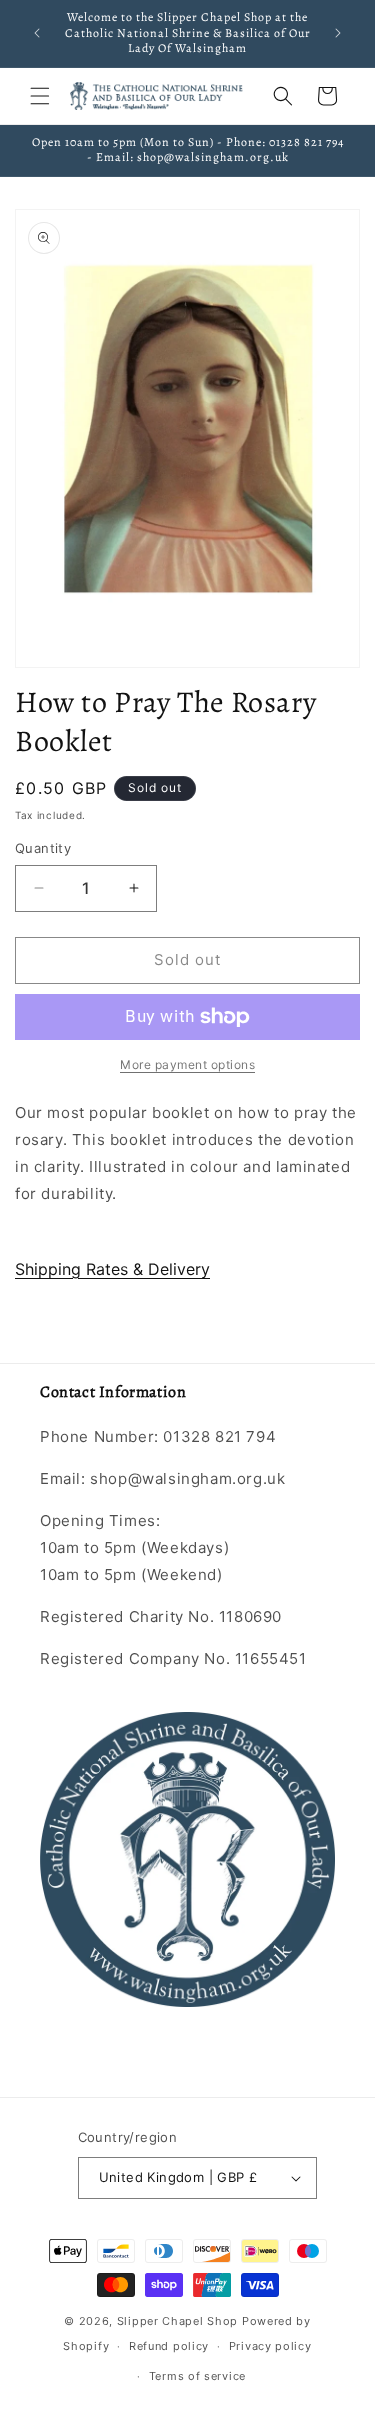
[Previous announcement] (37, 33)
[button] (40, 96)
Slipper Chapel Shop (177, 2321)
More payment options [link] (187, 1064)
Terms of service (197, 2376)
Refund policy (169, 2346)
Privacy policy (270, 2346)
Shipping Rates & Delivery (112, 1269)
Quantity (43, 848)
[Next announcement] (338, 33)
